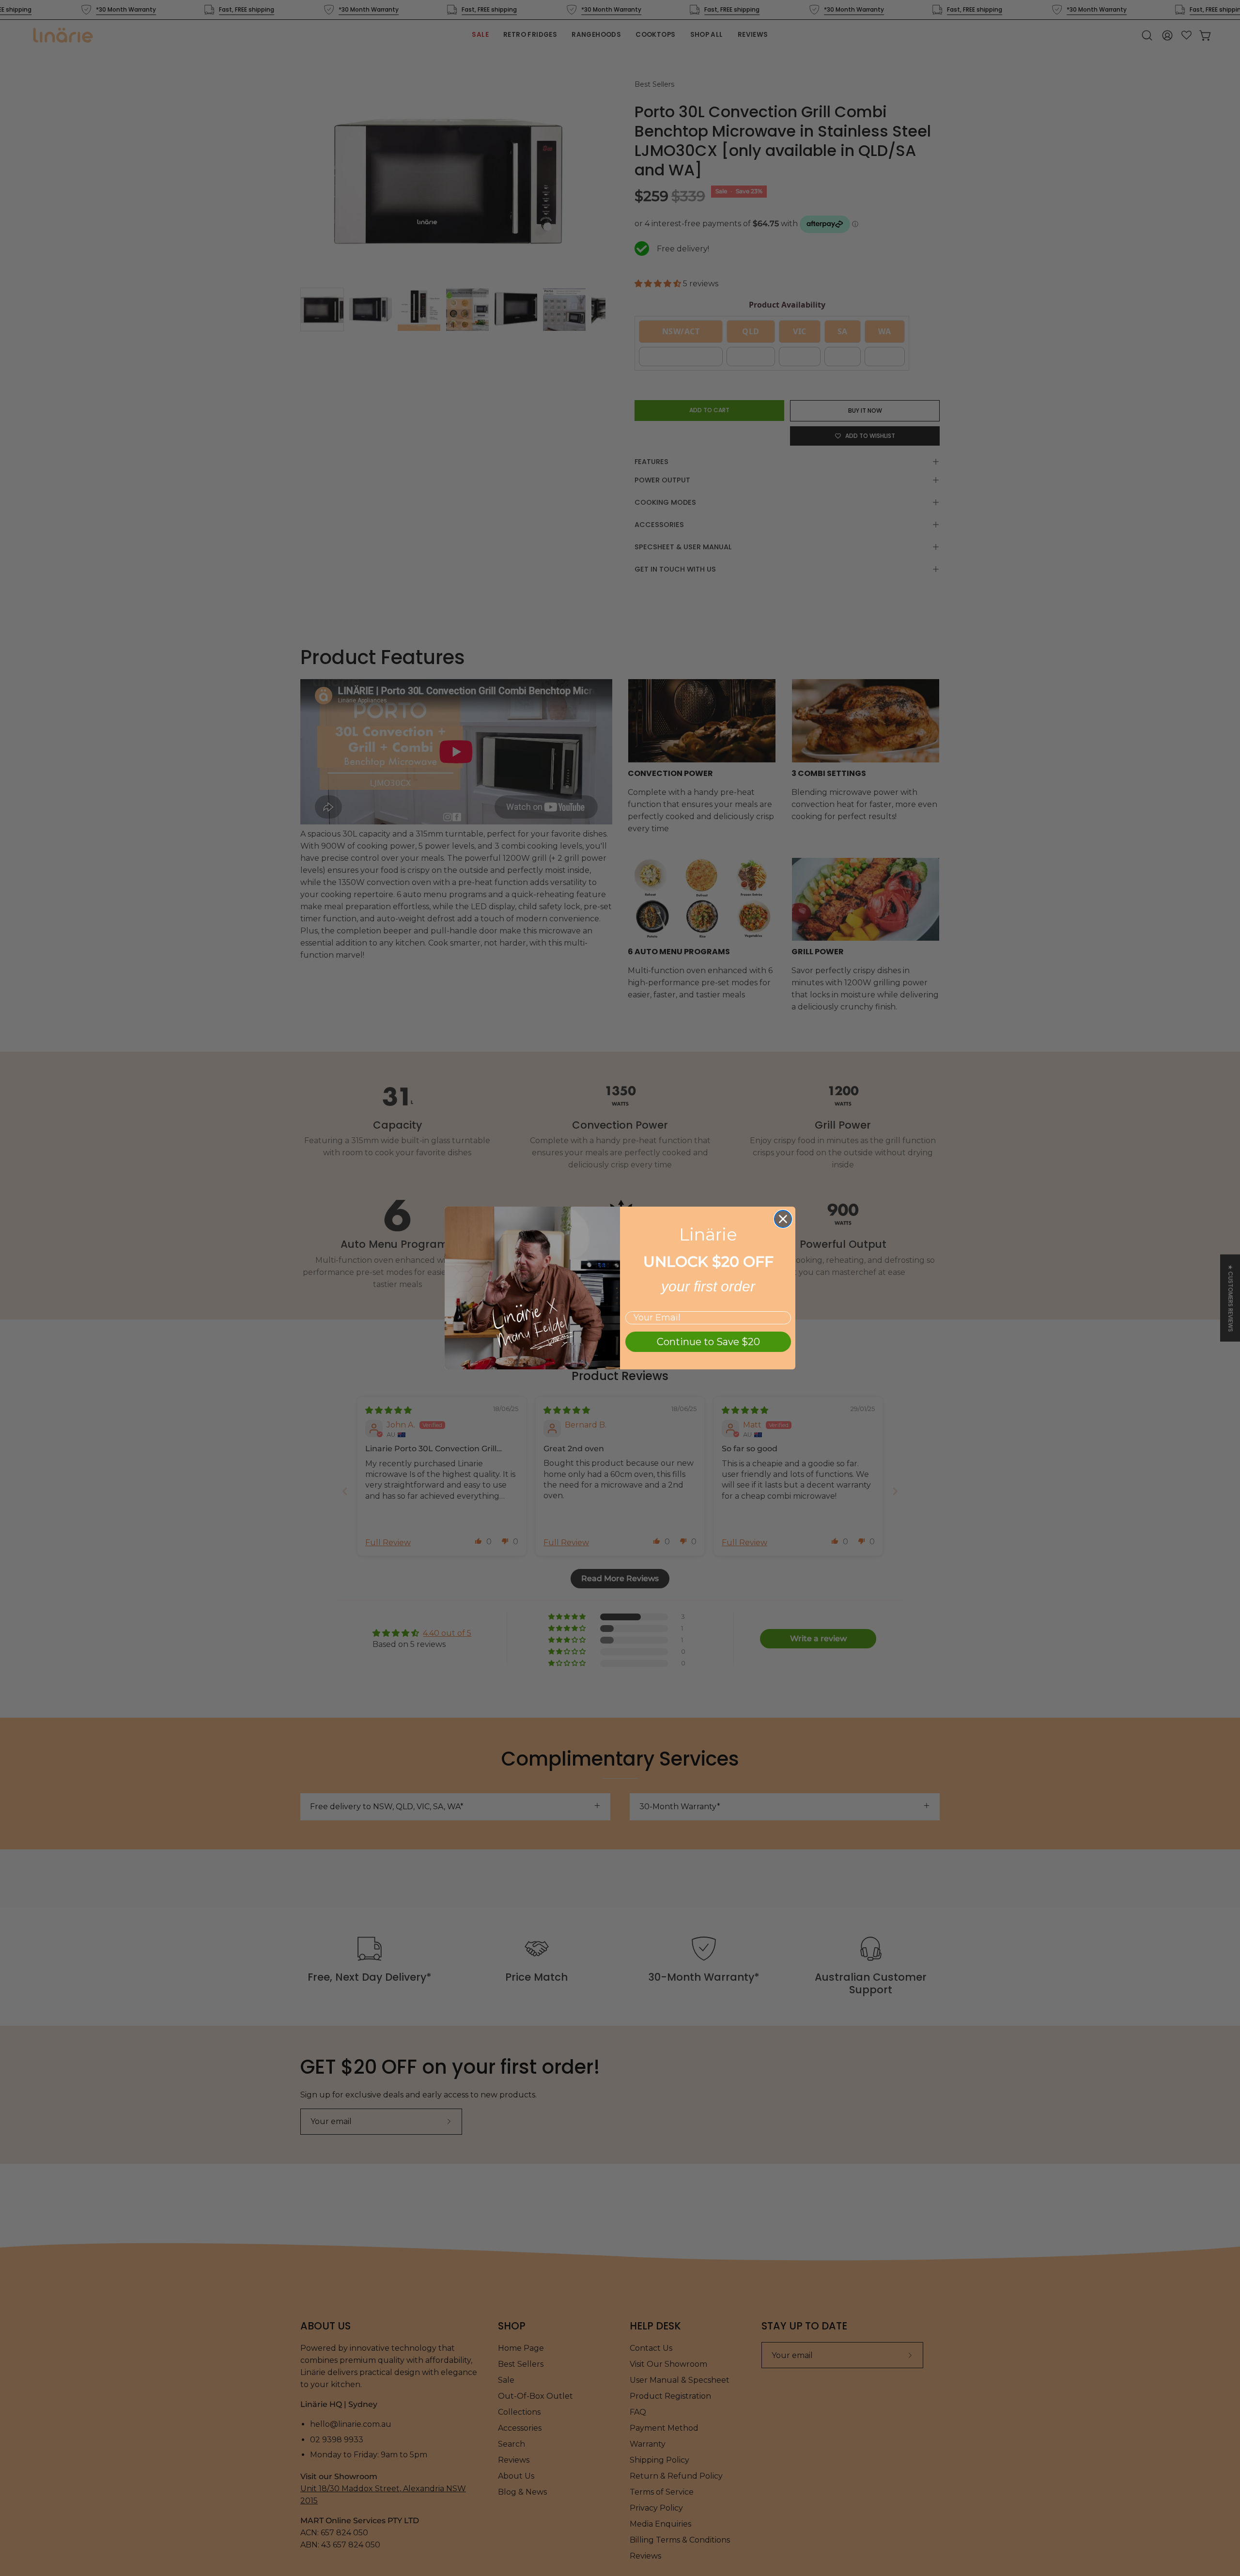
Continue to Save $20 (708, 1342)
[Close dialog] (783, 1219)
